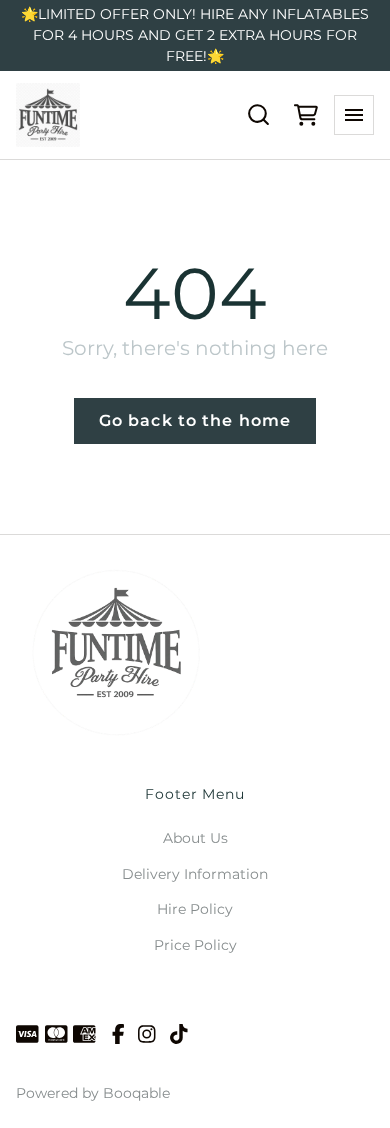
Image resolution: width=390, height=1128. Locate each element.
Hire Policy (195, 909)
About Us (195, 838)
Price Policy (195, 945)
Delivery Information (195, 874)
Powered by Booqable (93, 1093)
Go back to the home (195, 420)
